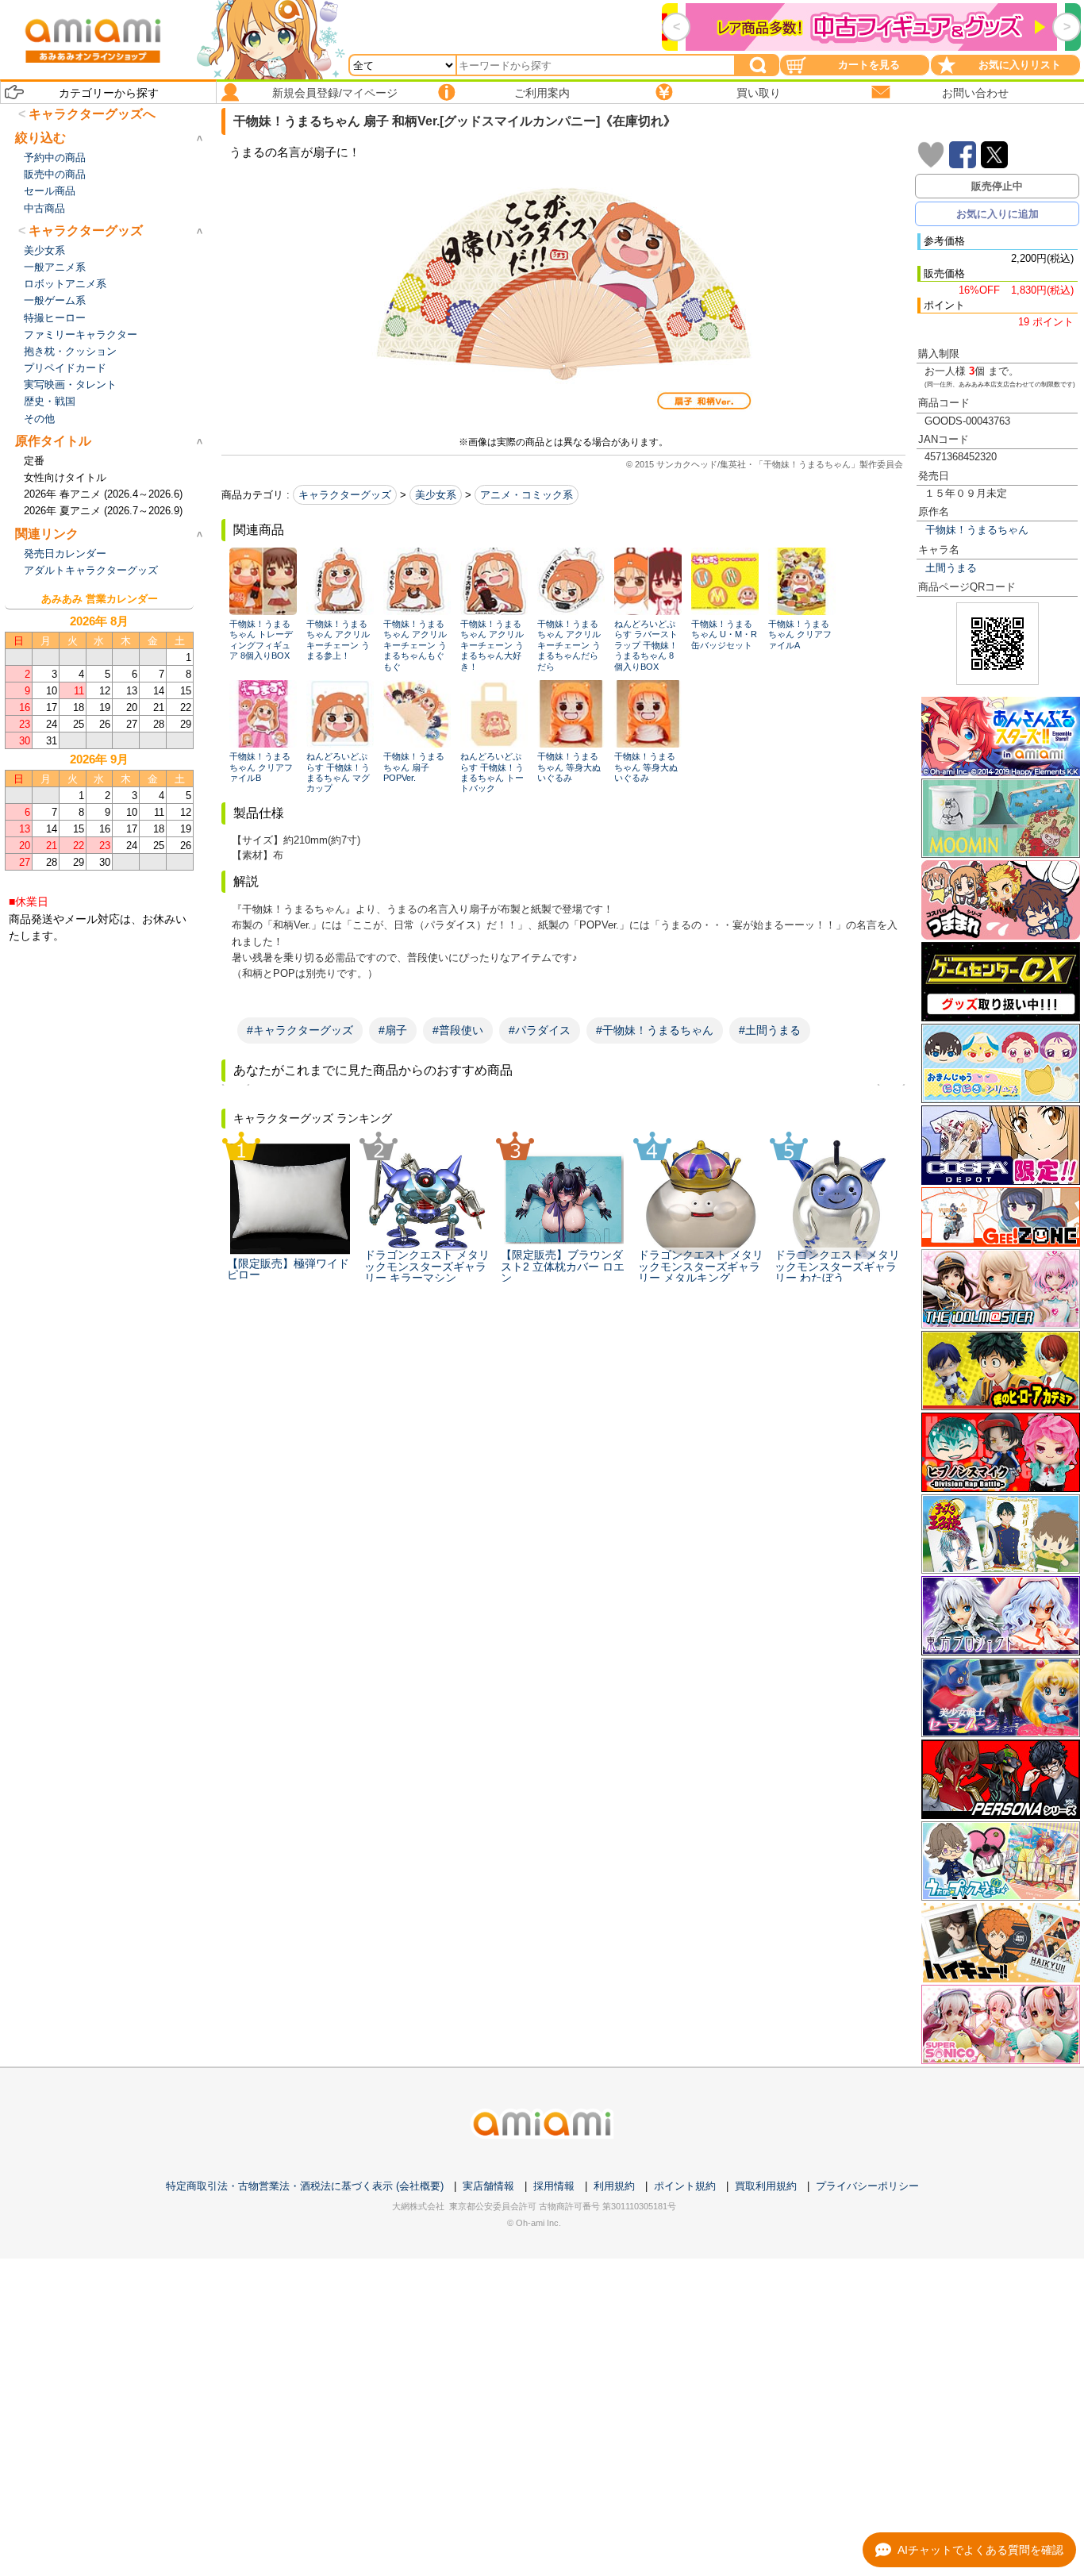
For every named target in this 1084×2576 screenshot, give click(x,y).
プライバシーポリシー (867, 2186)
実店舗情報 (488, 2186)
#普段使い (458, 1030)
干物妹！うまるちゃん (977, 530)
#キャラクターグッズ (300, 1030)
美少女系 (436, 495)
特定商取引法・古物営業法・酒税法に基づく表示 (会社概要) (305, 2186)
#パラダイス (540, 1030)
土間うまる (951, 568)
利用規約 (614, 2186)
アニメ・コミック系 (527, 495)
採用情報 (554, 2186)
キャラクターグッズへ (92, 114)
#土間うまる (770, 1030)
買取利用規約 (766, 2186)
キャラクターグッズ (345, 495)
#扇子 (393, 1030)
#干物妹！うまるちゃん (655, 1030)
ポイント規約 (685, 2186)
